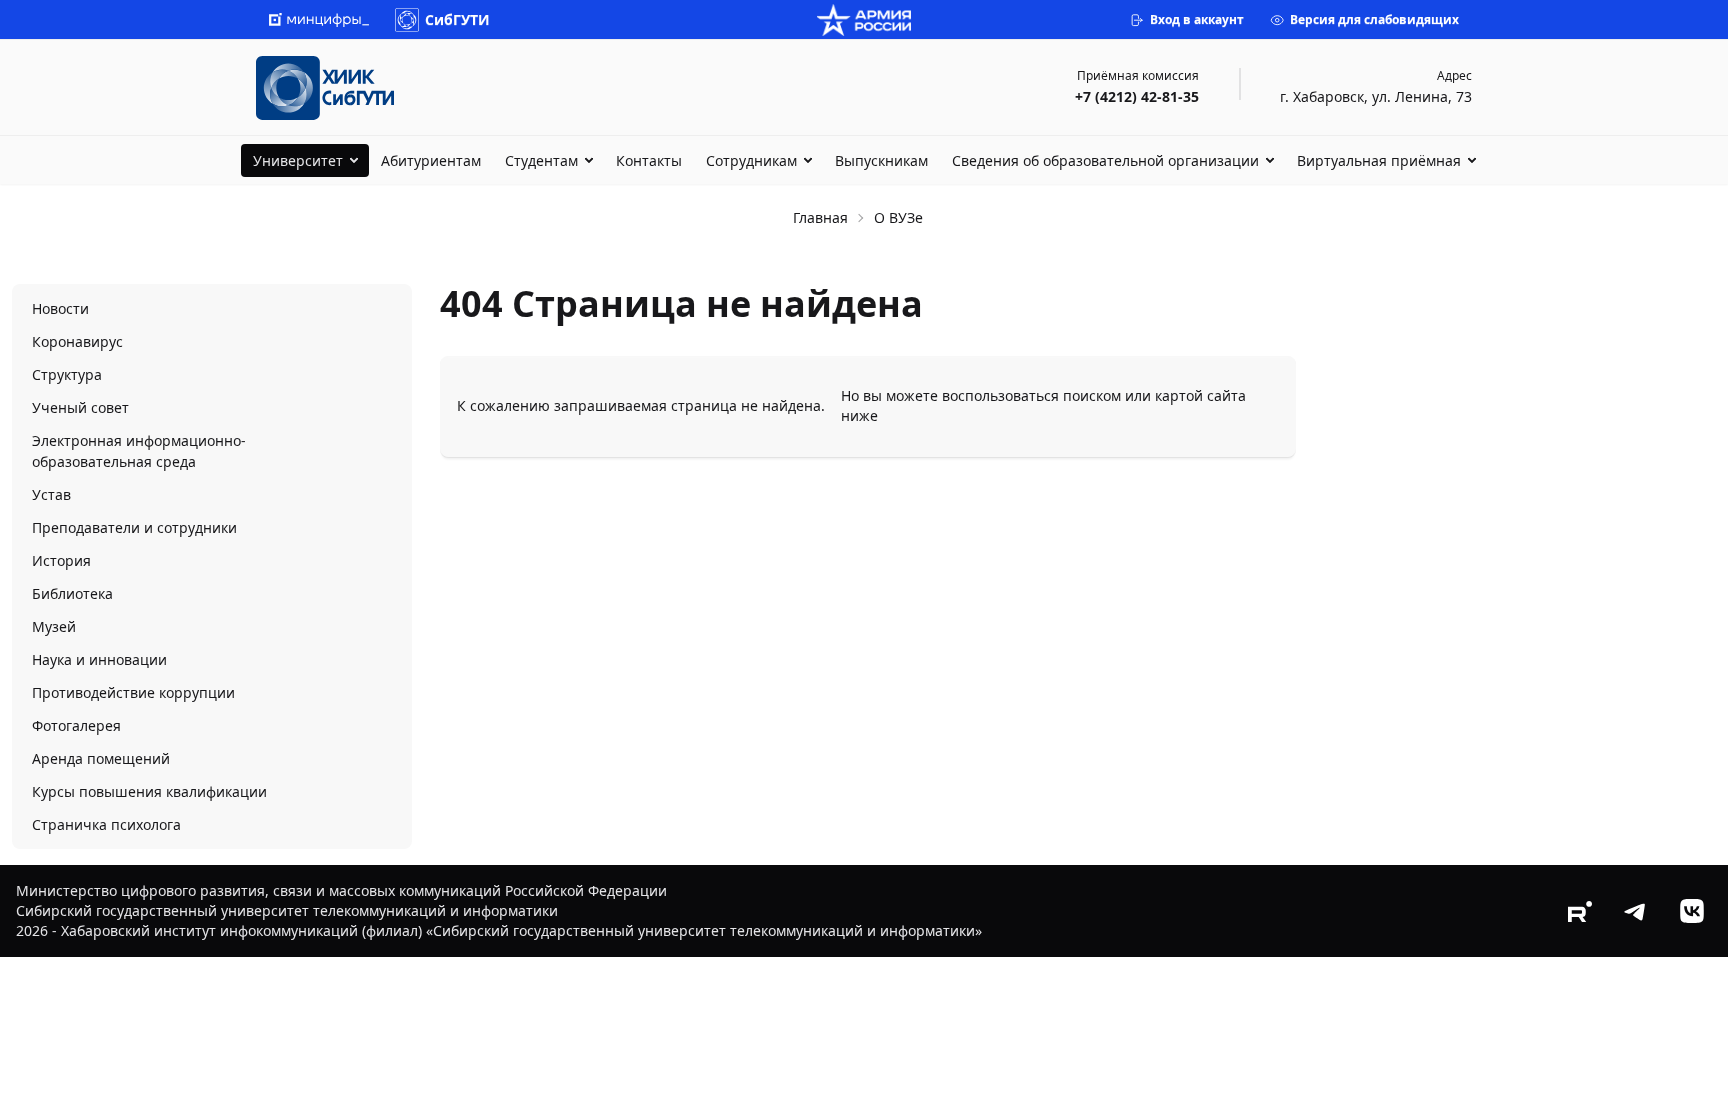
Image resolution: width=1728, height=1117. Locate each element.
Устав (51, 494)
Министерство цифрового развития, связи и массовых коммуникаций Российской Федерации (341, 890)
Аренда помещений (101, 758)
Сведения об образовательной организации (1105, 160)
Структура (67, 374)
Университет (298, 160)
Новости (60, 308)
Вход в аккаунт (1197, 19)
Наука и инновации (99, 659)
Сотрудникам (751, 160)
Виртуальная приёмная (1379, 160)
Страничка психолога (106, 824)
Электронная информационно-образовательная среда (139, 451)
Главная (820, 217)
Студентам (541, 160)
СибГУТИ (457, 19)
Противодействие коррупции (133, 692)
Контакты (649, 160)
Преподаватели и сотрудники (134, 527)
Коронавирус (77, 341)
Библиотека (72, 593)
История (61, 560)
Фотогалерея (76, 725)
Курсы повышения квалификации (149, 791)
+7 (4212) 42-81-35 (1137, 96)
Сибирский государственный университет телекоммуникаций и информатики (287, 910)
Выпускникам (881, 160)
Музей (54, 626)
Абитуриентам (431, 160)
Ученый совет (80, 407)
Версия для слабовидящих (1374, 19)
